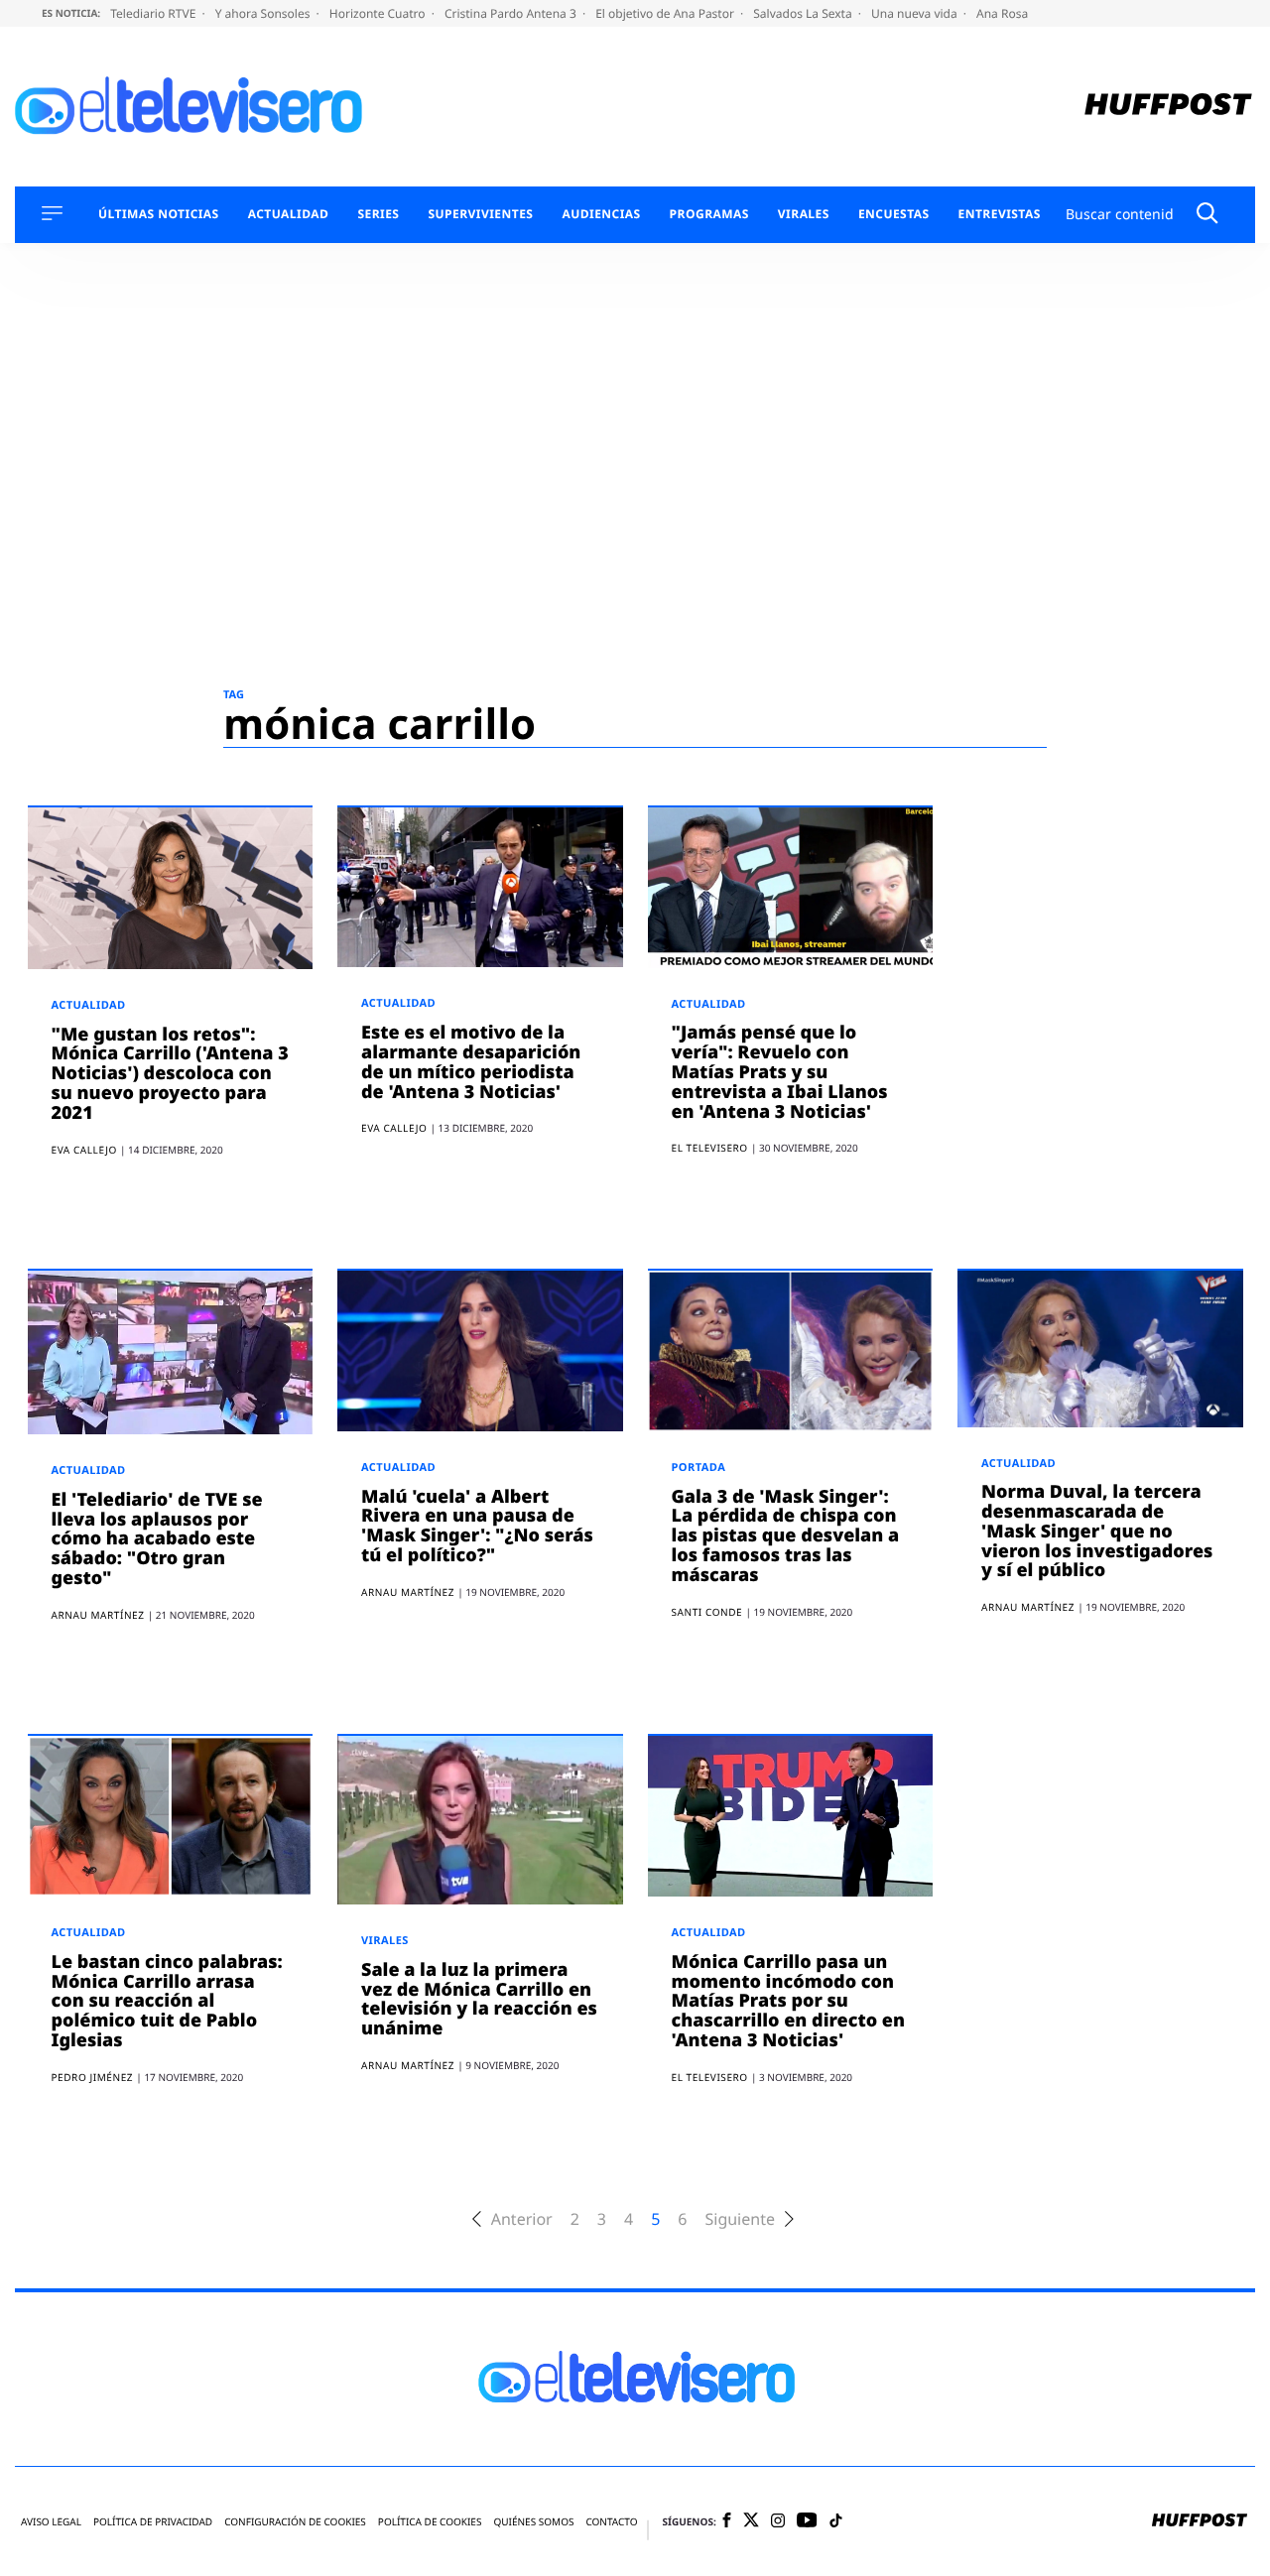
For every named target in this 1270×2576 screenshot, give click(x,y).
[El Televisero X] (751, 2521)
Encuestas (894, 214)
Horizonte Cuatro (379, 13)
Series (378, 214)
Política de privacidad (153, 2522)
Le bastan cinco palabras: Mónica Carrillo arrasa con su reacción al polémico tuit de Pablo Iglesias (167, 2001)
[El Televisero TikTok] (836, 2522)
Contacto (611, 2522)
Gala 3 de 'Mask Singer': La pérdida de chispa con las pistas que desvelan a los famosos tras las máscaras (786, 1536)
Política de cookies (430, 2522)
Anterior (522, 2219)
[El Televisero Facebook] (727, 2522)
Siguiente (739, 2219)
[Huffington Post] (1168, 107)
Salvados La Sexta (804, 13)
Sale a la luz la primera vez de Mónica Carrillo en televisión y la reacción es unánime (479, 1999)
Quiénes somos (533, 2522)
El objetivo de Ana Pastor (666, 13)
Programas (709, 214)
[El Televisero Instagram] (778, 2522)
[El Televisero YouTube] (807, 2521)
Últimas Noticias (159, 214)
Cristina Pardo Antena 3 (512, 13)
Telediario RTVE (154, 13)
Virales (804, 214)
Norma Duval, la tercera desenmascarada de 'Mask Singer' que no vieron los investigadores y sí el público (1097, 1531)
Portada (699, 1468)
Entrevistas (1000, 214)
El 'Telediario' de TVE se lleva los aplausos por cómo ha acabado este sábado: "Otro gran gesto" (157, 1539)
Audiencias (601, 214)
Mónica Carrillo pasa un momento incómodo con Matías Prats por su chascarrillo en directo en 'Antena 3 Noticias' (789, 2001)
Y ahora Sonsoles (264, 13)
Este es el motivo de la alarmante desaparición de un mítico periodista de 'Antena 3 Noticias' (471, 1062)
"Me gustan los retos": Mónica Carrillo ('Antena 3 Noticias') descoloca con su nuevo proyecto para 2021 (170, 1074)
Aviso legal (51, 2522)
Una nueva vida (916, 13)
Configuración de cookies (295, 2522)
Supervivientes (480, 214)
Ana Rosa (1002, 13)
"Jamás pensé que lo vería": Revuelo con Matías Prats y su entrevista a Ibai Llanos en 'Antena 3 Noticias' (780, 1072)
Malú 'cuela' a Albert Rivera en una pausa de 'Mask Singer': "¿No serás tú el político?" (477, 1526)
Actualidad (289, 214)
